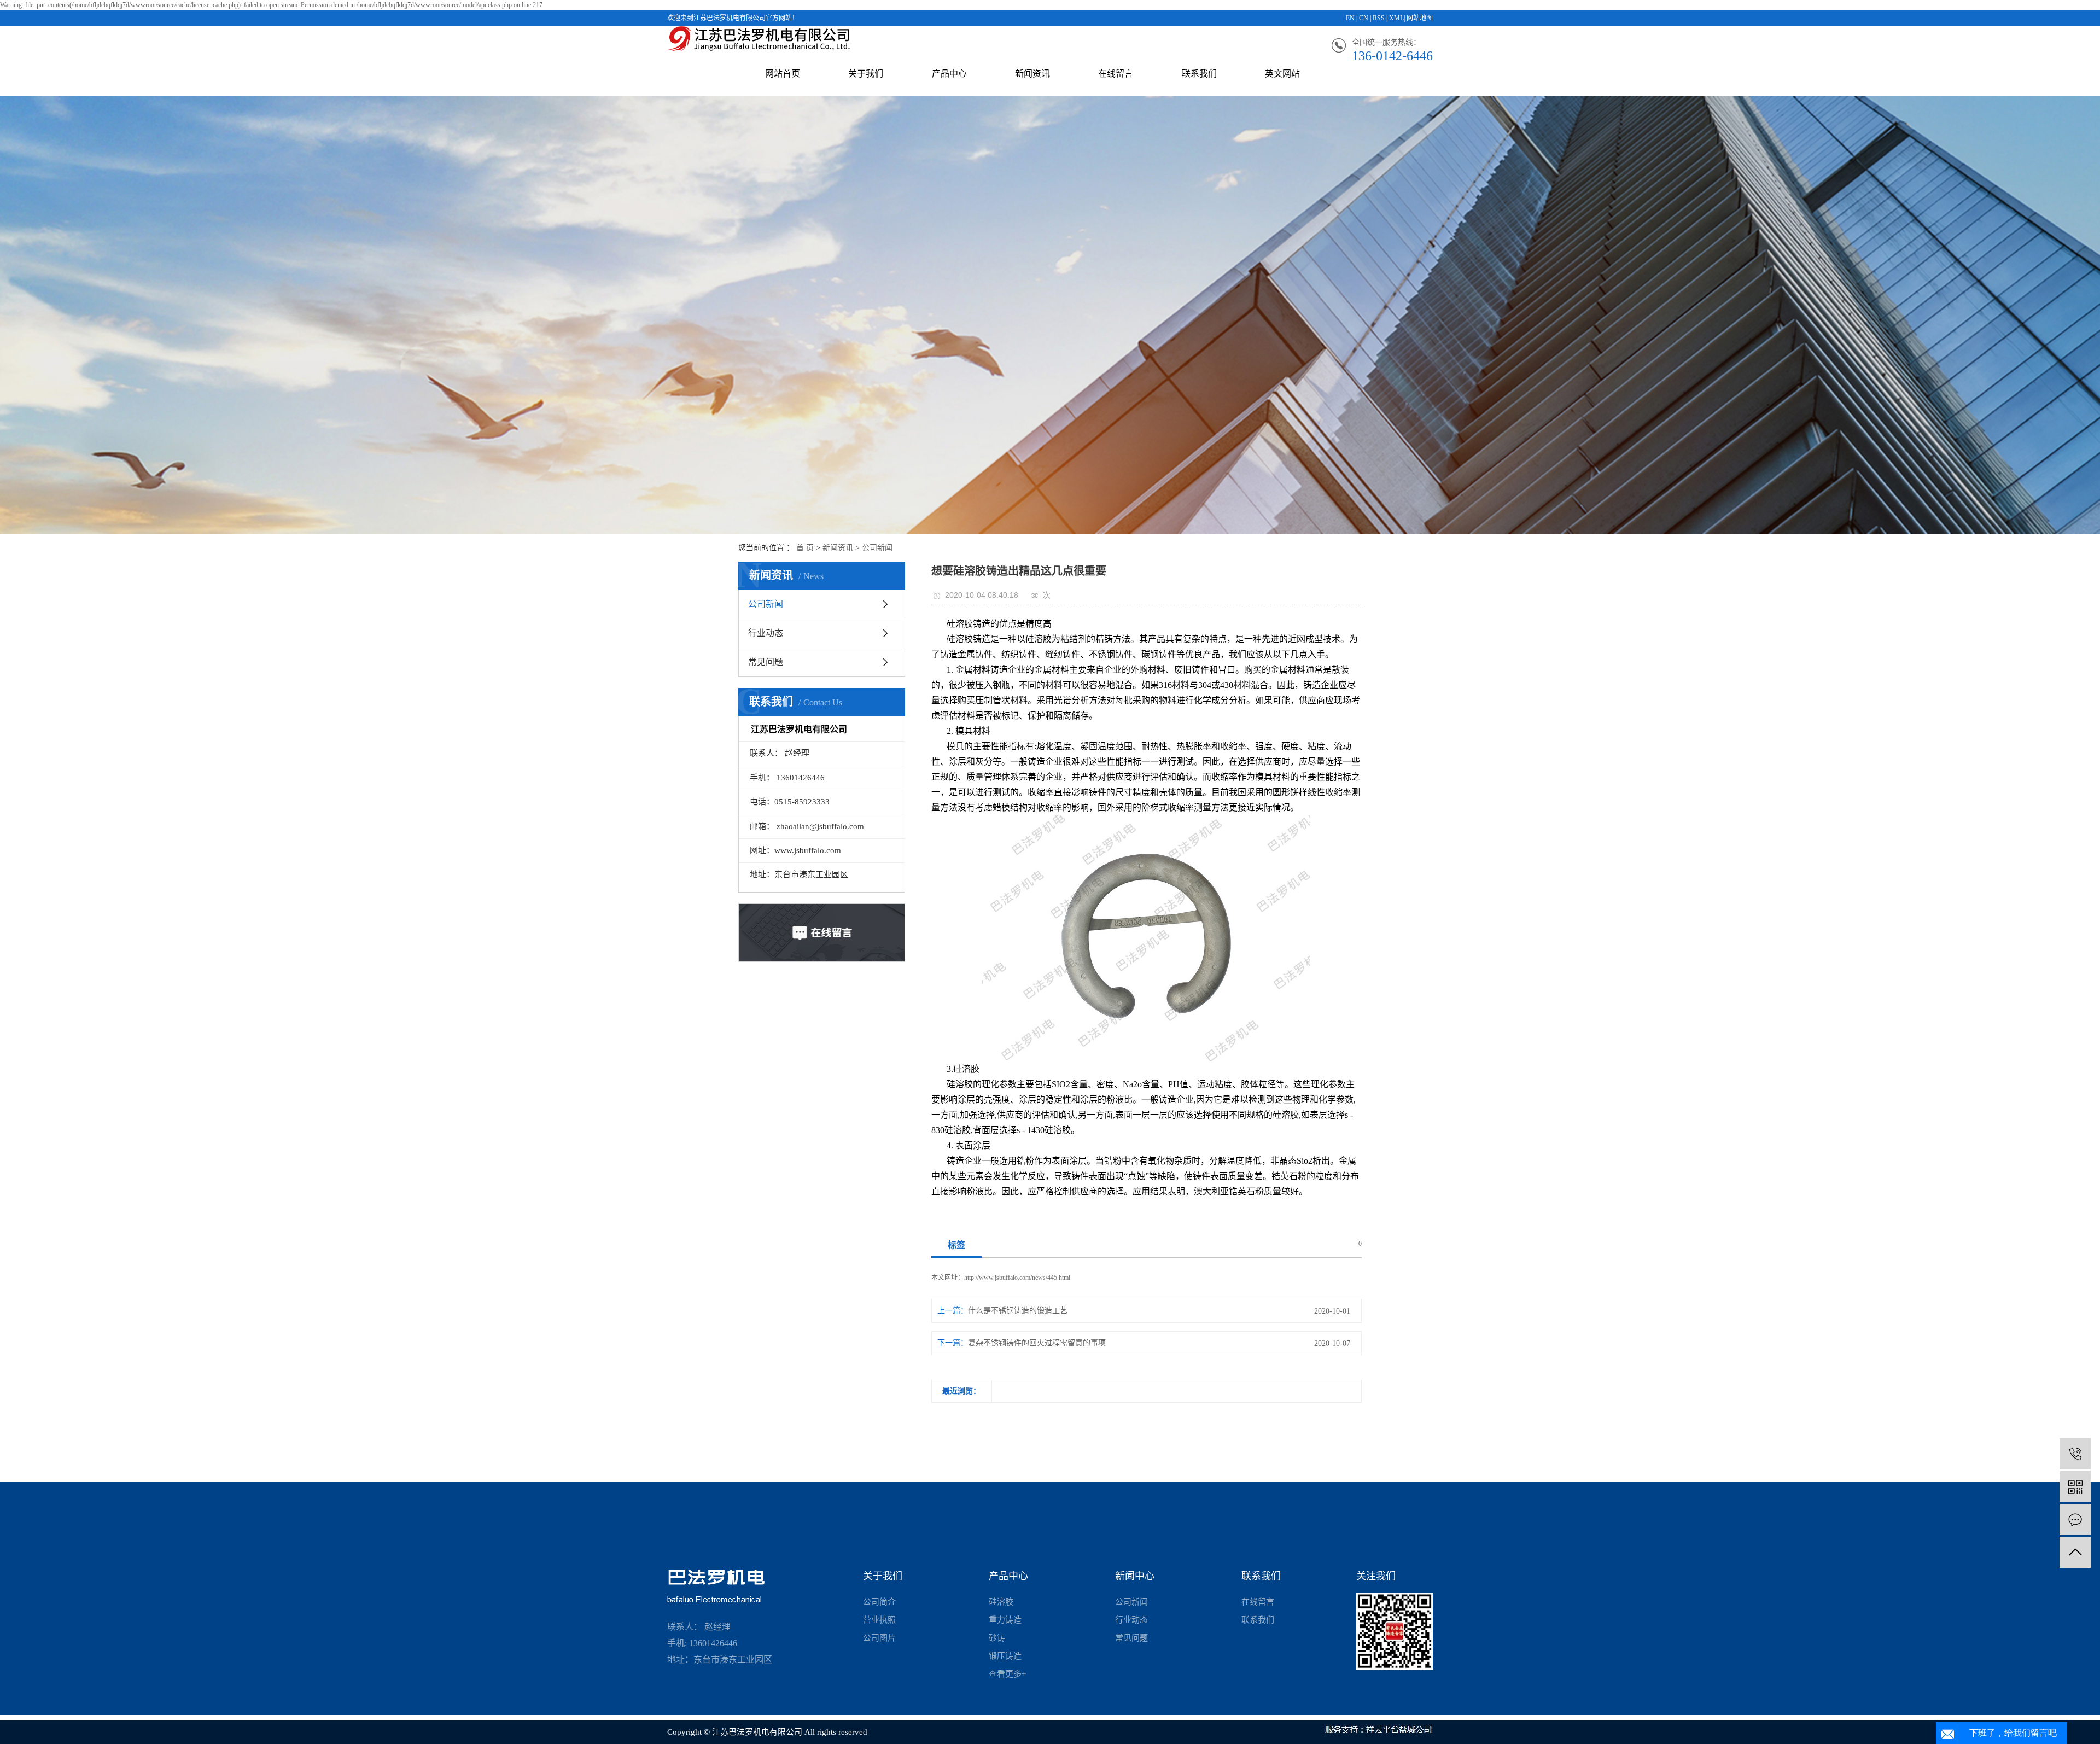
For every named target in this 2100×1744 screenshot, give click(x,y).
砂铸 (997, 1638)
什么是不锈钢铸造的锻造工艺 (1018, 1311)
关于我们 (866, 74)
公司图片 (879, 1638)
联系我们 (1199, 74)
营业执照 (879, 1620)
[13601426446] (2075, 1454)
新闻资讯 (1032, 74)
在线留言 (1116, 74)
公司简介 (879, 1602)
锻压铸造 (1005, 1656)
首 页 (805, 548)
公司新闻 (877, 548)
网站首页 (783, 74)
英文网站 (1282, 74)
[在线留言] (2075, 1520)
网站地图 (1420, 18)
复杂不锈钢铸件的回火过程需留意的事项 (1037, 1343)
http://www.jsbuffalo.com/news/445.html (1017, 1278)
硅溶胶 (1001, 1602)
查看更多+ (1007, 1674)
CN (1364, 18)
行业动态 (766, 633)
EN (1350, 18)
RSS (1379, 18)
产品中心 (949, 74)
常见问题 (766, 662)
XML (1396, 18)
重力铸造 (1005, 1620)
